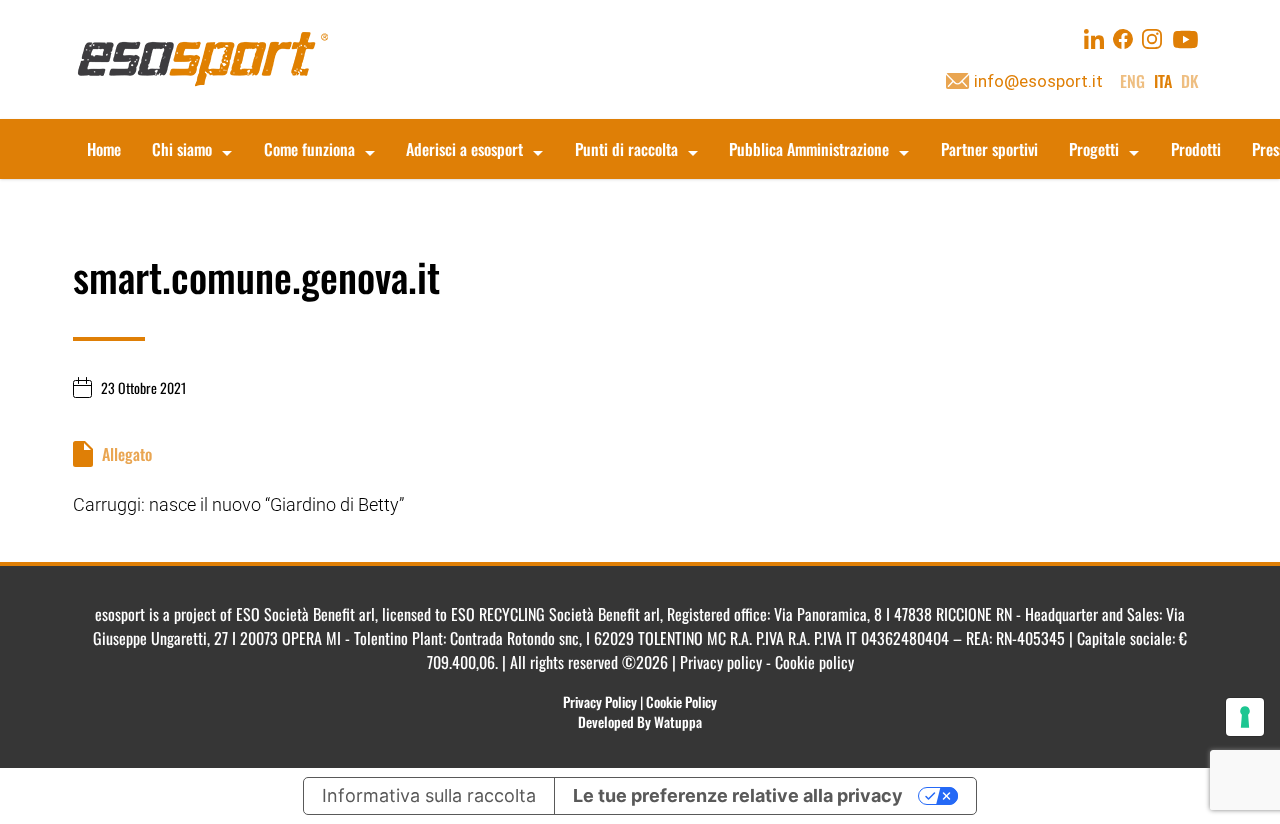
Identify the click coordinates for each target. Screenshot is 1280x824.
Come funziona (309, 149)
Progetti (1094, 149)
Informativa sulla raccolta (429, 795)
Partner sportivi (989, 149)
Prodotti (1196, 149)
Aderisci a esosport (464, 149)
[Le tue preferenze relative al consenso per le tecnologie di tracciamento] (1245, 717)
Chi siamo (182, 149)
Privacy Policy (600, 701)
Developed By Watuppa (640, 721)
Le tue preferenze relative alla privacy (738, 795)
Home (104, 149)
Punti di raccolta (626, 149)
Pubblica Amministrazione (809, 149)
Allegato (127, 454)
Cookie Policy (681, 701)
